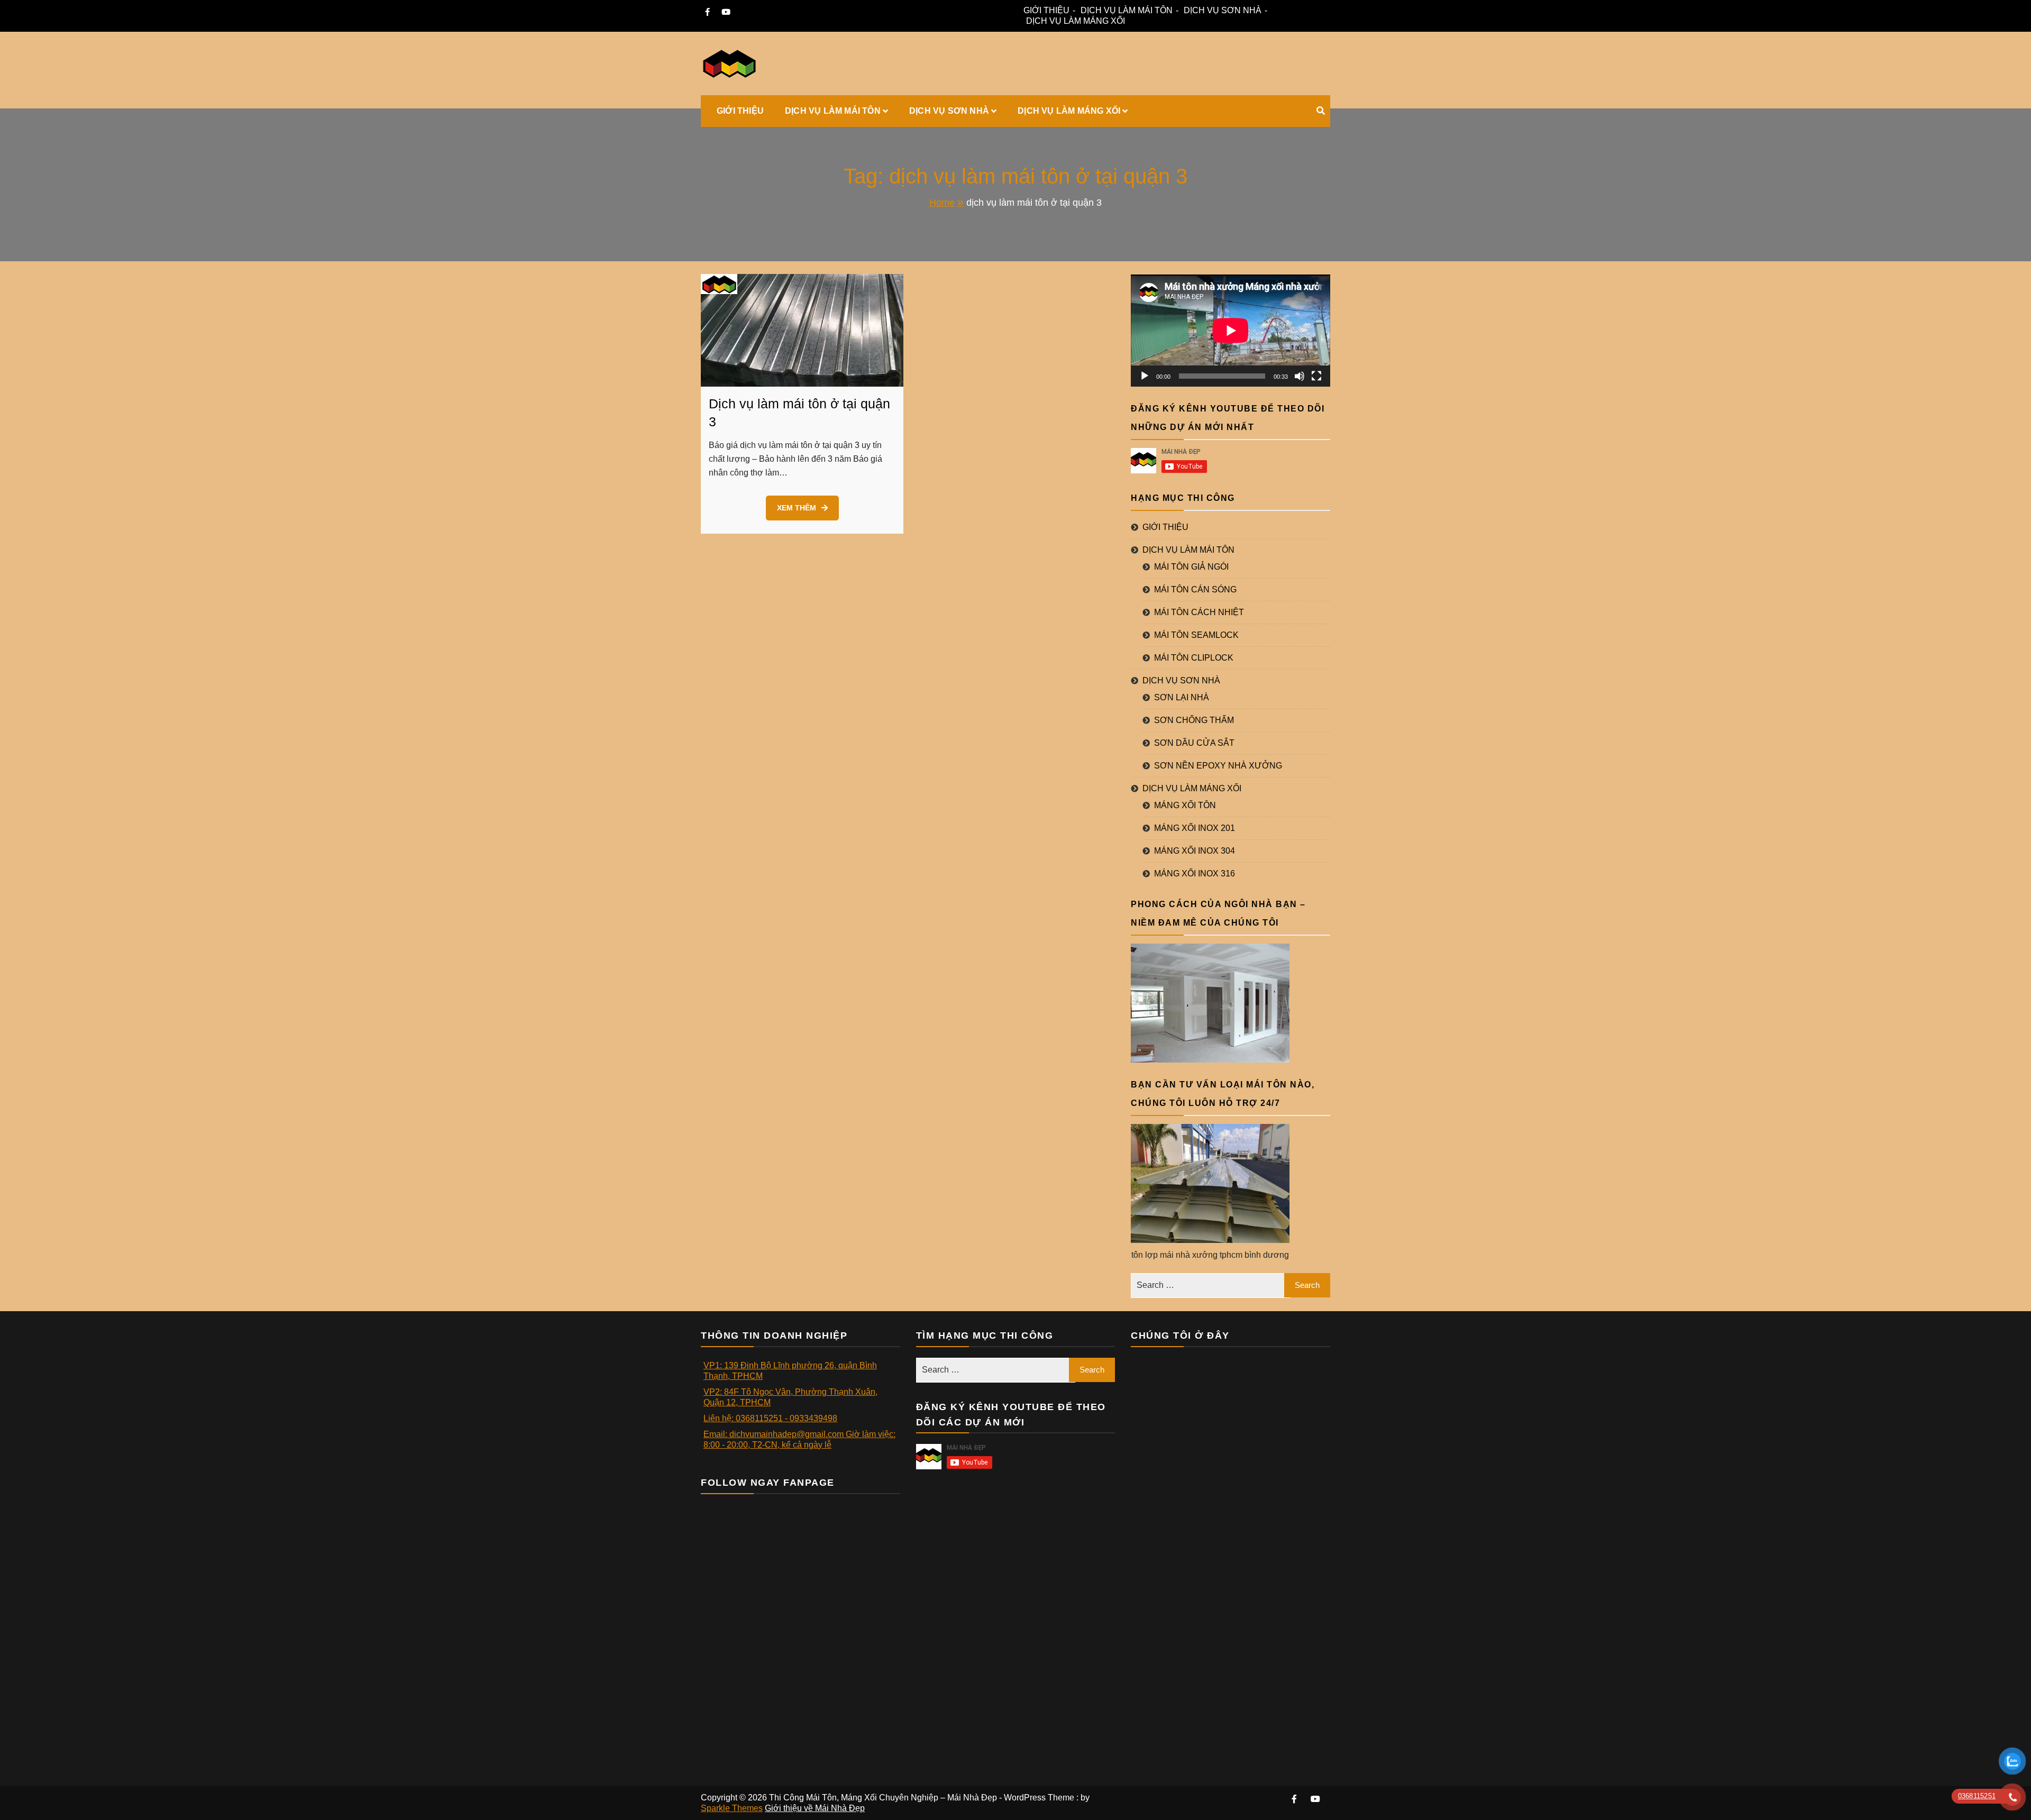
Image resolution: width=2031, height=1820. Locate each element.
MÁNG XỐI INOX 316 (1195, 874)
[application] (1231, 331)
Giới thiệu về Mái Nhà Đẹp (815, 1808)
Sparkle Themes (732, 1808)
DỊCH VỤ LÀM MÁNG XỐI (1076, 21)
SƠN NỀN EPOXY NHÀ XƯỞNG (1218, 766)
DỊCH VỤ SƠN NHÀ (1223, 10)
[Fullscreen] (1316, 376)
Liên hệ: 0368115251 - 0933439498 (770, 1418)
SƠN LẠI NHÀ (1182, 697)
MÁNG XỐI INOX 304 (1195, 851)
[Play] (1145, 376)
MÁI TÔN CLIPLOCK (1194, 658)
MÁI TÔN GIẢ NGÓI (1191, 567)
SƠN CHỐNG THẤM (1194, 720)
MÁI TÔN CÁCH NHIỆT (1199, 612)
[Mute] (1300, 376)
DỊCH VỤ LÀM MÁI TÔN (1127, 10)
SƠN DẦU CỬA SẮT (1194, 743)
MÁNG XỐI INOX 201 (1195, 828)
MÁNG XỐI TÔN (1185, 805)
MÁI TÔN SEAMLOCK (1196, 635)
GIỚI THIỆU (1046, 10)
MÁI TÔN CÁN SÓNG (1195, 589)
